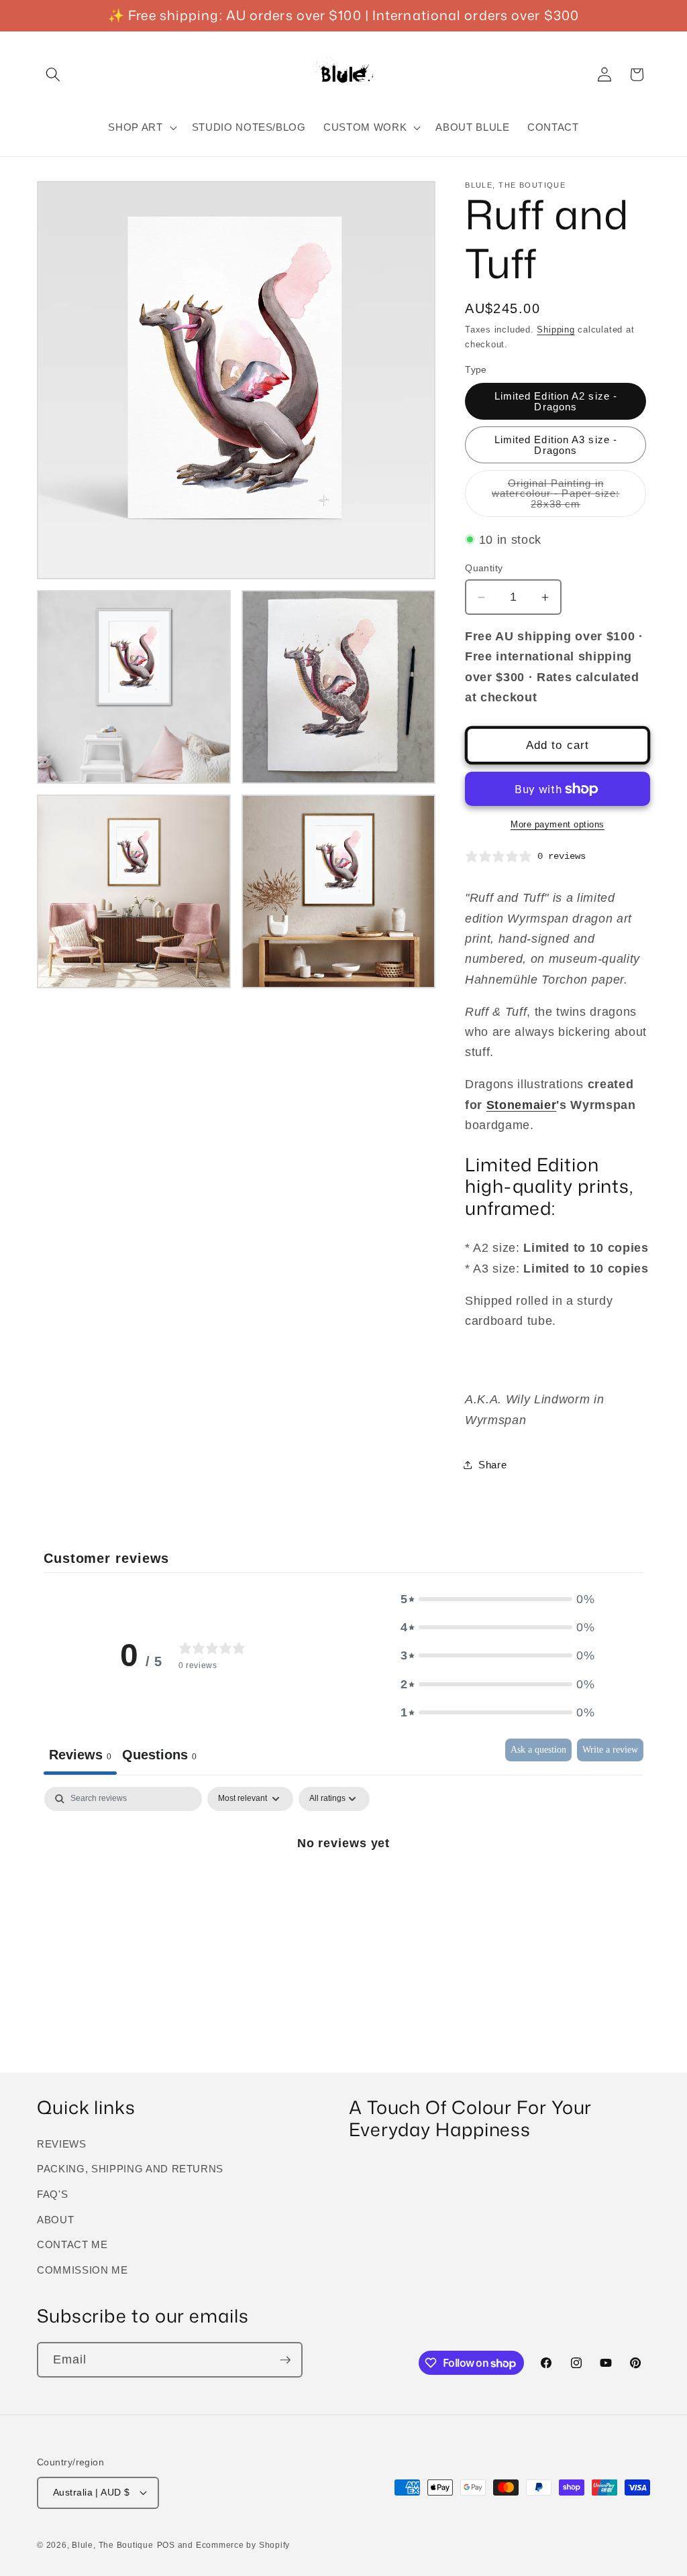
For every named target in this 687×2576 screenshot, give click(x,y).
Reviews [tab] (80, 1755)
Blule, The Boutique (113, 2545)
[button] (53, 74)
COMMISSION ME (83, 2270)
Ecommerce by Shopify (243, 2545)
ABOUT (55, 2220)
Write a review (610, 1750)
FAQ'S (52, 2194)
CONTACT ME (72, 2244)
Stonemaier (522, 1105)
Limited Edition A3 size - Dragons (556, 445)
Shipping (556, 330)
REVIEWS (62, 2144)
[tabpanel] (343, 1888)
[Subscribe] (285, 2360)
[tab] (159, 1757)
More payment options (558, 824)
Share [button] (492, 1465)
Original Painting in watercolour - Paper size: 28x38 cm (564, 497)
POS (166, 2545)
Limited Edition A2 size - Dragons (556, 401)
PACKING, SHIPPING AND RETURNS (130, 2169)
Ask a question (538, 1750)
